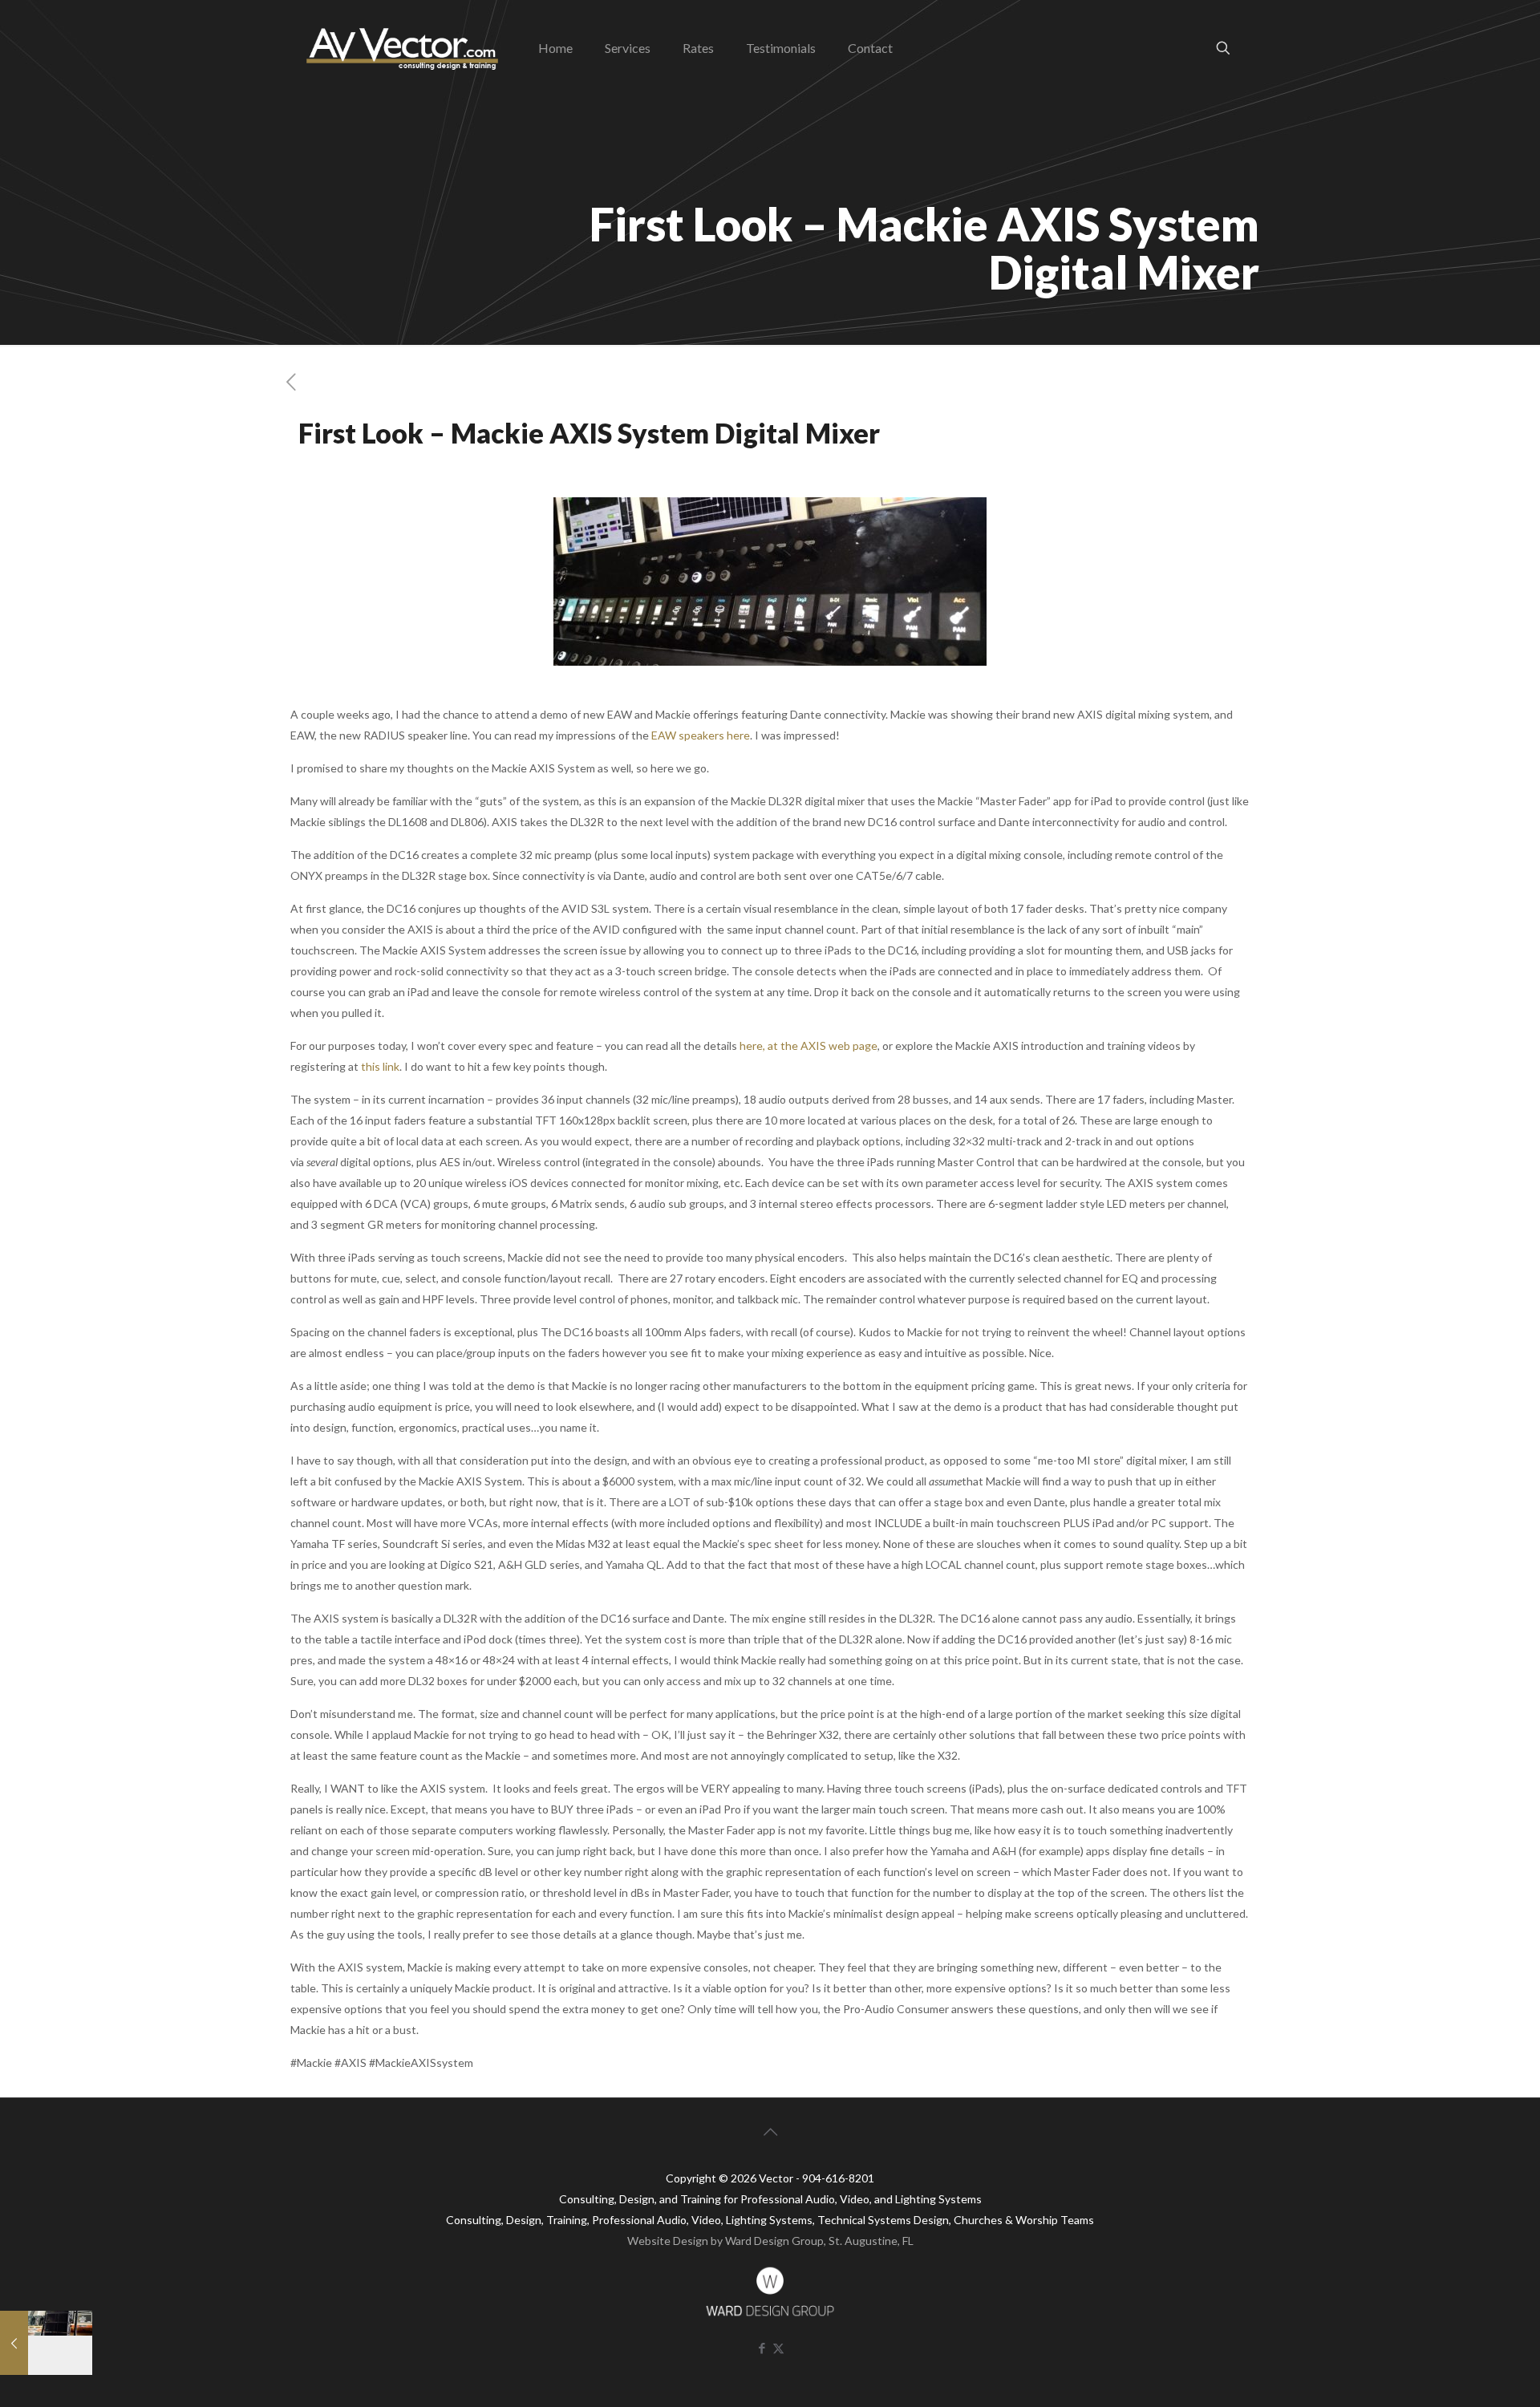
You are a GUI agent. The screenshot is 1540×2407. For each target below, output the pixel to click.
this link (380, 1066)
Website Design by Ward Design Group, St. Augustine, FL (770, 2241)
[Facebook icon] (762, 2348)
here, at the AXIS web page (808, 1045)
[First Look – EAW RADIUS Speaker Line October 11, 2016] (46, 2343)
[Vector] (402, 48)
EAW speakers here (701, 735)
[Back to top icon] (770, 2131)
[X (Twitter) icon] (778, 2348)
